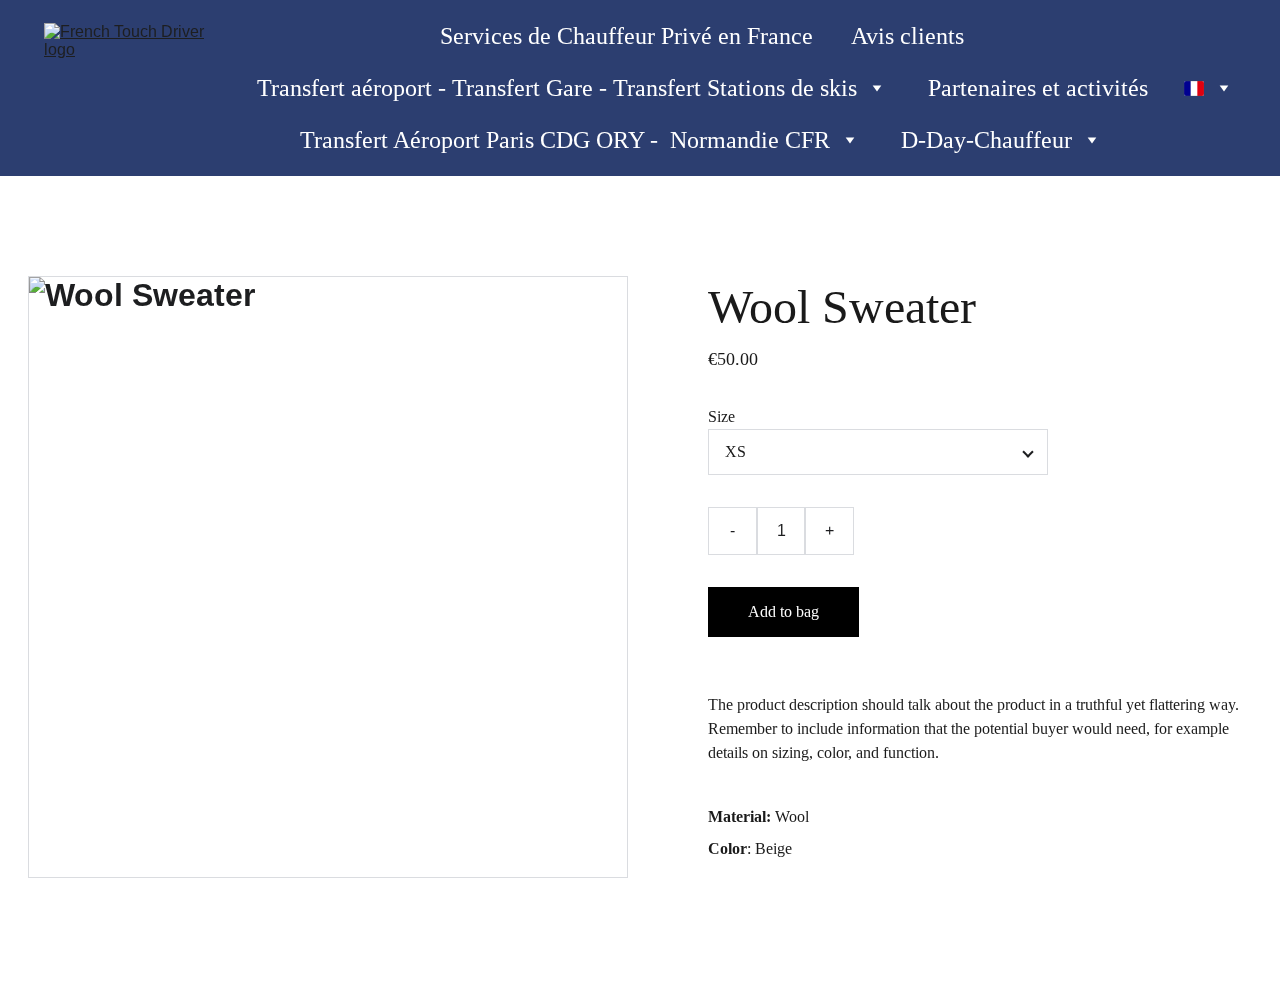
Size (721, 416)
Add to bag (783, 611)
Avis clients (907, 36)
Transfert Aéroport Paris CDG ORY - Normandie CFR (565, 140)
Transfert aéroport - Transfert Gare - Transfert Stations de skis (557, 88)
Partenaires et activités (1038, 88)
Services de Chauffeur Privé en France (626, 36)
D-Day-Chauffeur (986, 140)
